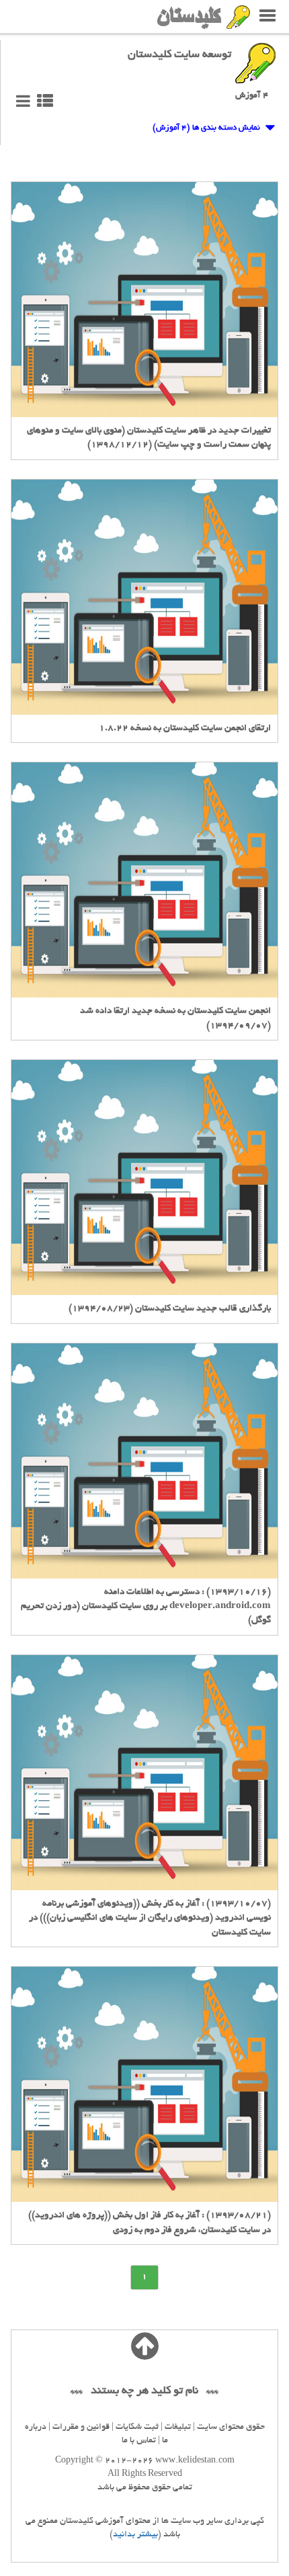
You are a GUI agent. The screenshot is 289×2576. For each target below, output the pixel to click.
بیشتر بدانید (135, 2535)
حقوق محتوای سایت (231, 2428)
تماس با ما (139, 2441)
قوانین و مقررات (81, 2428)
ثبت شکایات (137, 2428)
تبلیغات (178, 2428)
